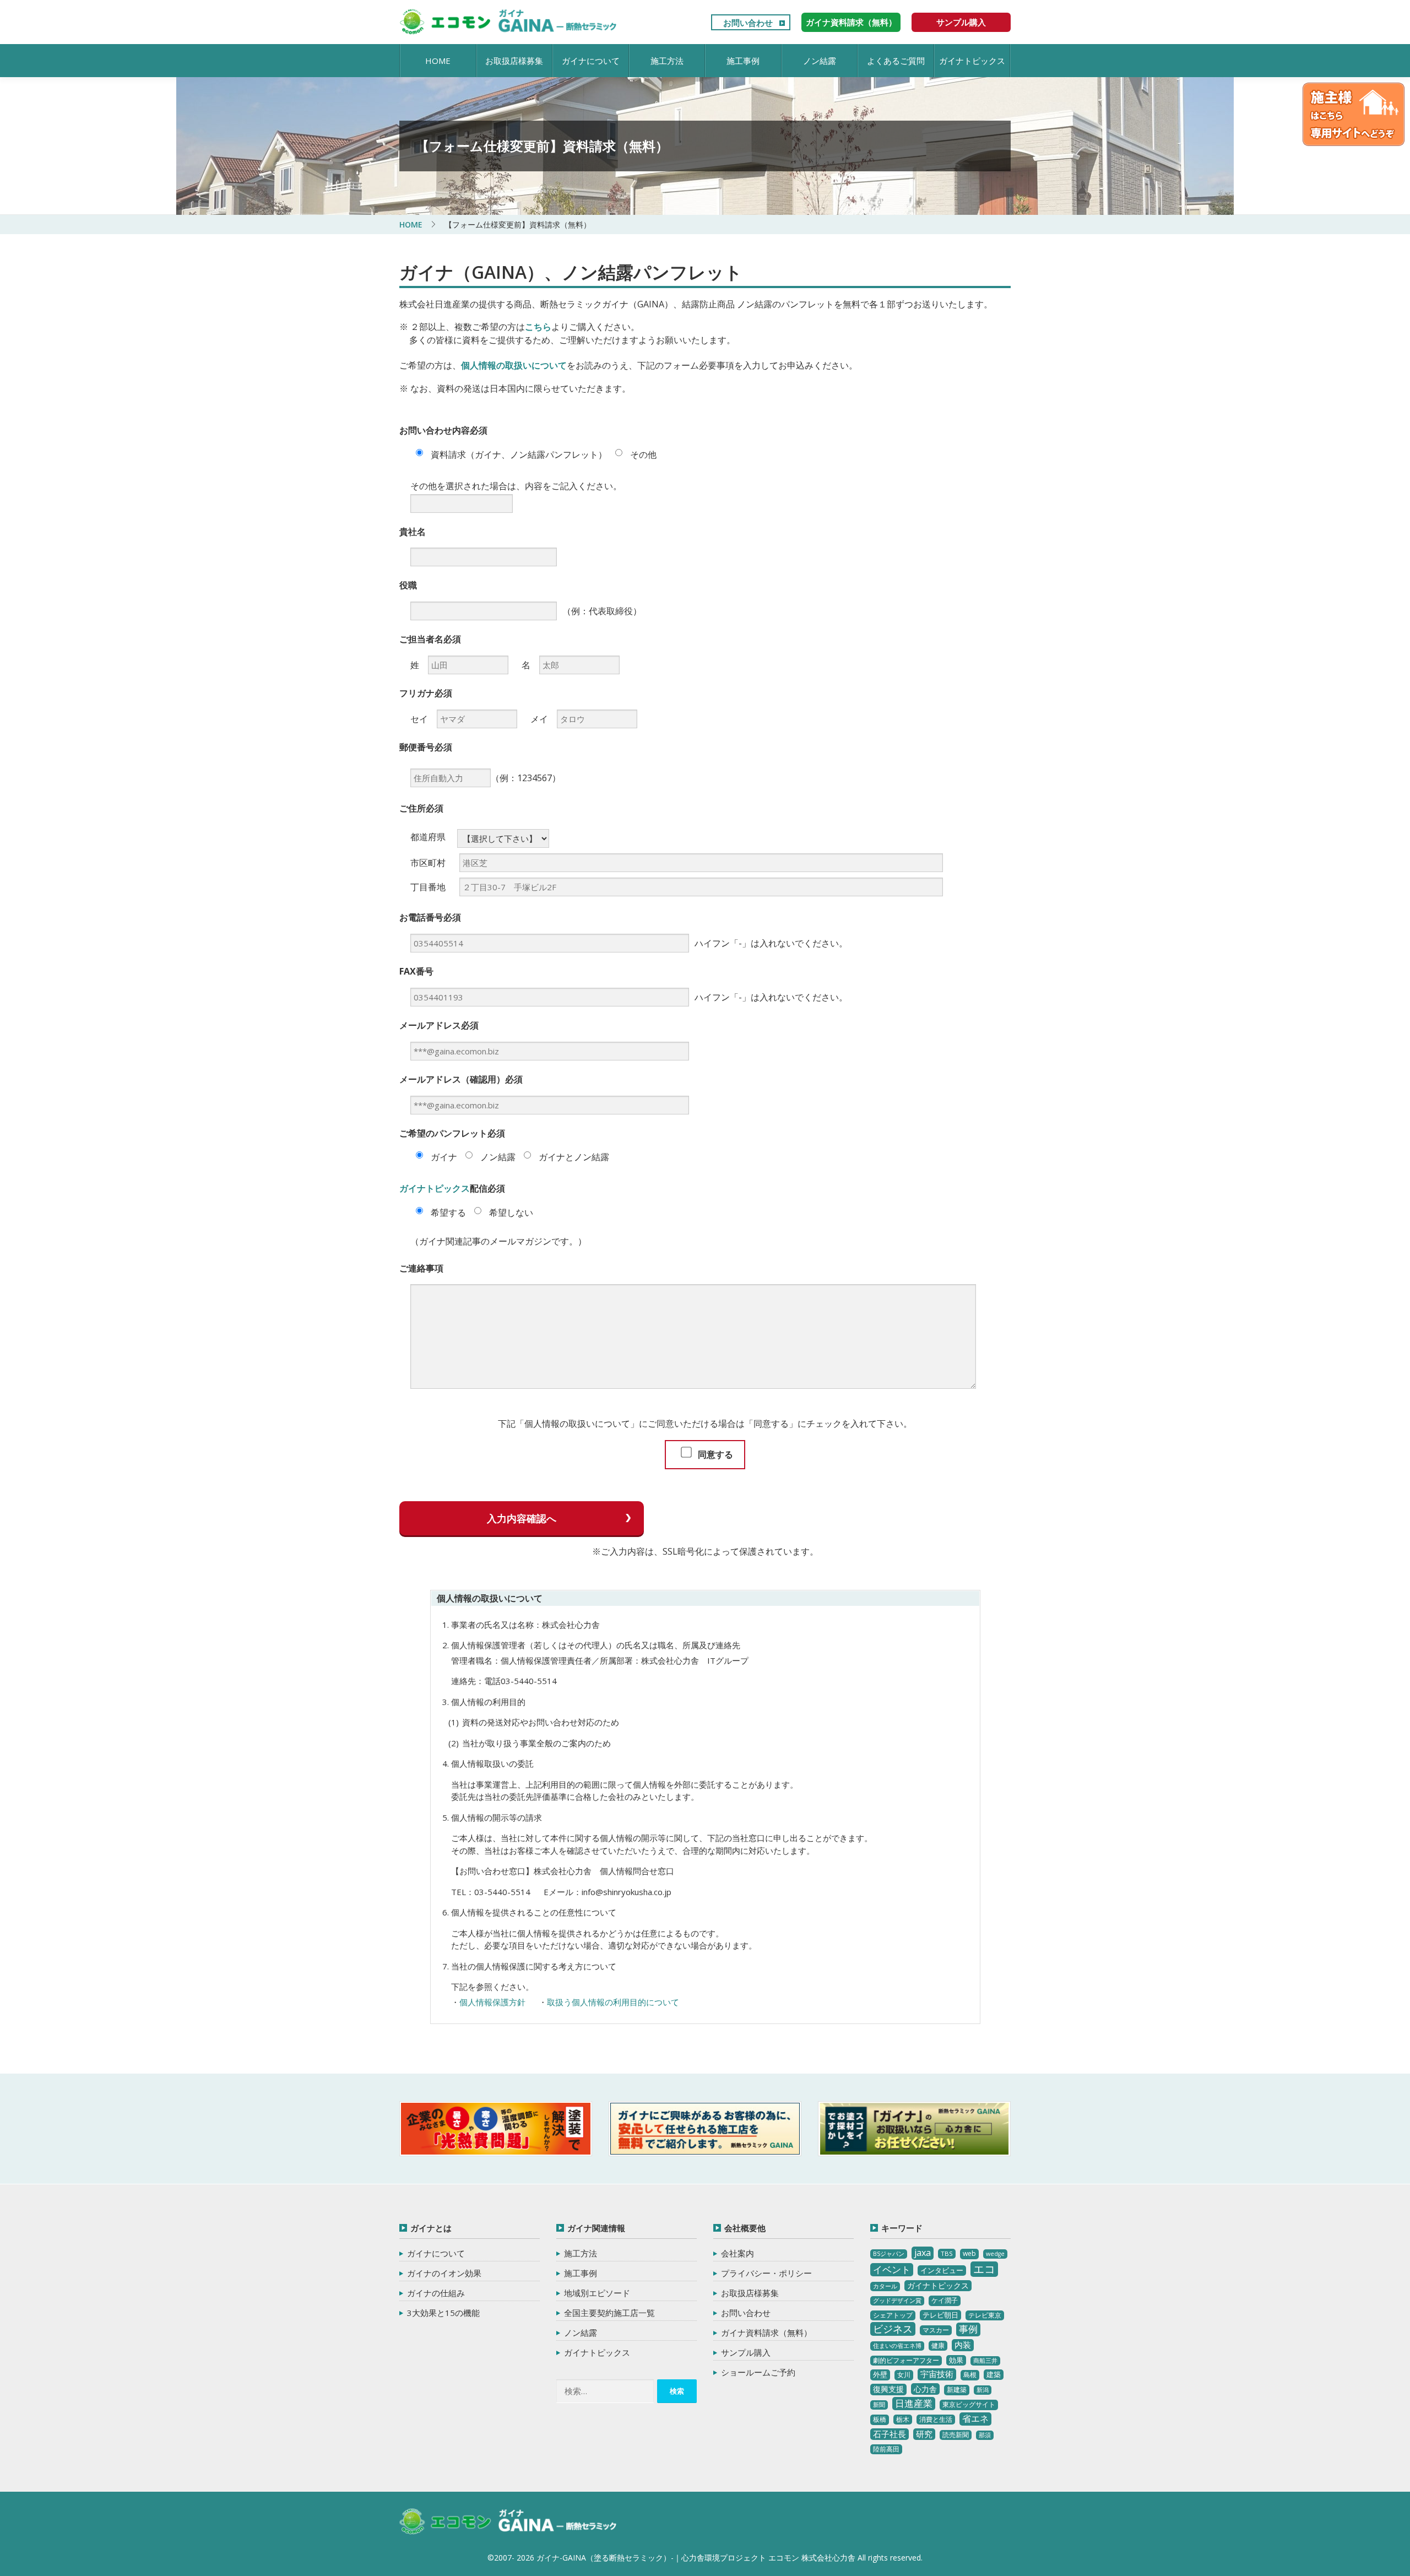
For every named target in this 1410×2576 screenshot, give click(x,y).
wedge (995, 2254)
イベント (892, 2269)
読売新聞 (956, 2435)
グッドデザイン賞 (897, 2301)
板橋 (880, 2419)
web (969, 2253)
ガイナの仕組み (436, 2293)
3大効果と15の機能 (443, 2313)
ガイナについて (591, 61)
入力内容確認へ (522, 1518)
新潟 (983, 2390)
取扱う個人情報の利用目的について (613, 2002)
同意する (714, 1454)
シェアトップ (893, 2315)
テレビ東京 (985, 2315)
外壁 (880, 2374)
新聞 (879, 2405)
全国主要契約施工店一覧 (609, 2313)
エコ (984, 2269)
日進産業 (914, 2403)
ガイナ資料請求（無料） (851, 22)
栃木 (903, 2419)
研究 (924, 2434)
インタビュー (942, 2270)
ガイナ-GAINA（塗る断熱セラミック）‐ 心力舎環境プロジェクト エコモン (508, 2522)
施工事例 (743, 61)
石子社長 (890, 2434)
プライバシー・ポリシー (766, 2273)
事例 (968, 2329)
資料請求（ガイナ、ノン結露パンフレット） (518, 454)
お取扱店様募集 (514, 61)
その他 (642, 454)
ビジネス (893, 2329)
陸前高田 (886, 2449)
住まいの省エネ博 (897, 2346)
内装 (963, 2345)
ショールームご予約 (758, 2372)
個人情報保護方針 (492, 2002)
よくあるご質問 (896, 61)
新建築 (957, 2390)
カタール (885, 2286)
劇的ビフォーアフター (906, 2360)
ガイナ (443, 1157)
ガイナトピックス (972, 61)
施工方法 (667, 61)
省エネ (975, 2418)
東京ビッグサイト (969, 2404)
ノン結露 (820, 61)
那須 (985, 2435)
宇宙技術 (937, 2374)
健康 (938, 2345)
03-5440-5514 (529, 1681)
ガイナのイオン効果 (444, 2273)
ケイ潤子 (945, 2300)
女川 (904, 2375)
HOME (438, 61)
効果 (956, 2360)
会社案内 (737, 2253)
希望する (447, 1213)
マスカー (936, 2330)
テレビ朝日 (940, 2315)
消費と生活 (936, 2419)
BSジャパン (889, 2254)
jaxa (923, 2253)
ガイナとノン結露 (573, 1157)
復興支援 (888, 2389)
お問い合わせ (748, 23)
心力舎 (925, 2389)
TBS (947, 2253)
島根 (970, 2375)
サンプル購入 (961, 22)
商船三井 (985, 2361)
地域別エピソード (597, 2293)
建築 (994, 2374)
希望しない (510, 1213)
